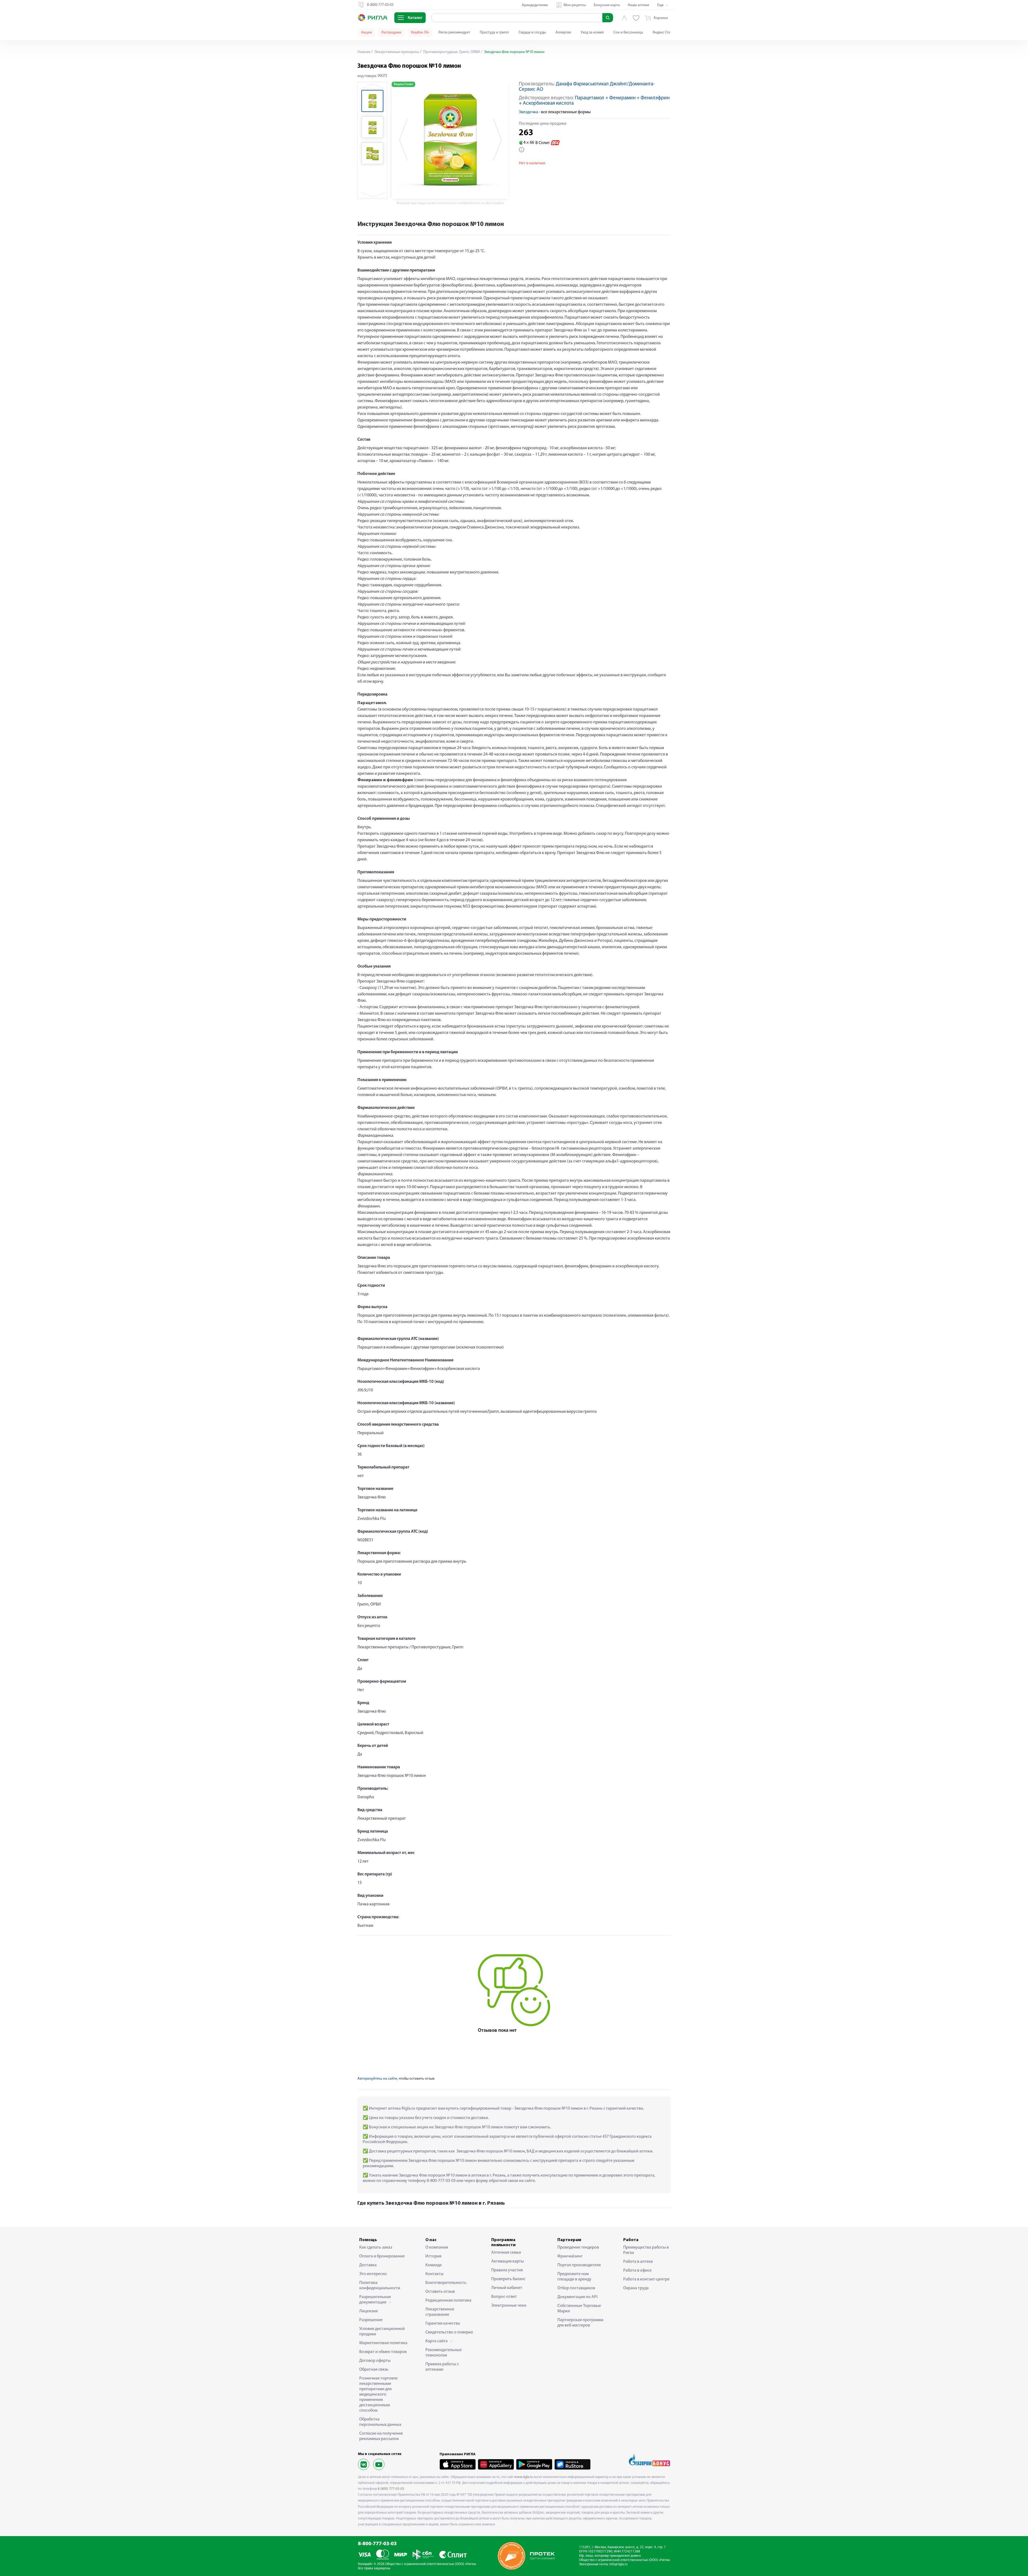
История (433, 2256)
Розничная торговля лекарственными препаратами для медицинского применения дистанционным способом (378, 2394)
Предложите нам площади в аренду (574, 2277)
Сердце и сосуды (532, 33)
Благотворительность (446, 2283)
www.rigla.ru (524, 2477)
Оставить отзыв (440, 2292)
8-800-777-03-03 (377, 2544)
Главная (364, 52)
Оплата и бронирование (382, 2256)
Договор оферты (375, 2361)
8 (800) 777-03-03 (391, 2489)
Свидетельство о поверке (449, 2332)
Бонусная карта (607, 5)
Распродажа (391, 33)
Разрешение (371, 2320)
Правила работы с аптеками (442, 2367)
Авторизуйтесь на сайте (377, 2079)
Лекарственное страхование (440, 2312)
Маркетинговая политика (383, 2343)
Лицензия (369, 2311)
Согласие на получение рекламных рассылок (381, 2436)
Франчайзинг (570, 2256)
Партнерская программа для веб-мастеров (580, 2323)
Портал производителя (579, 2265)
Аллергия (563, 33)
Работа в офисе (637, 2271)
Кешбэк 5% (420, 33)
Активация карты (508, 2261)
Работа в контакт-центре (646, 2279)
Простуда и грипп (494, 33)
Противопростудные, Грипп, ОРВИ (451, 52)
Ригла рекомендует (454, 33)
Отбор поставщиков (576, 2288)
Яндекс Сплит (664, 33)
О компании (437, 2248)
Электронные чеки (509, 2306)
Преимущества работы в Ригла (646, 2250)
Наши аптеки (638, 5)
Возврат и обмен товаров (383, 2352)
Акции (366, 33)
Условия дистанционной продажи (382, 2332)
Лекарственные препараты (396, 52)
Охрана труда (636, 2288)
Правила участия (507, 2270)
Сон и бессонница (628, 33)
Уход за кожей (592, 33)
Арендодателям (535, 5)
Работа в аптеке (638, 2262)
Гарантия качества (443, 2324)
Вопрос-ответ (504, 2297)
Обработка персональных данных (380, 2422)
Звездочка (528, 112)
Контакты (434, 2274)
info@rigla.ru (618, 2564)
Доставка (368, 2265)
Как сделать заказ (376, 2248)
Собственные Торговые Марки (579, 2309)
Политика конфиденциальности (380, 2286)
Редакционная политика (448, 2301)
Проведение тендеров (578, 2248)
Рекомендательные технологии (444, 2353)
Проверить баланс (508, 2279)
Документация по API (577, 2297)
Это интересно (373, 2274)
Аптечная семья (506, 2253)
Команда (434, 2265)
